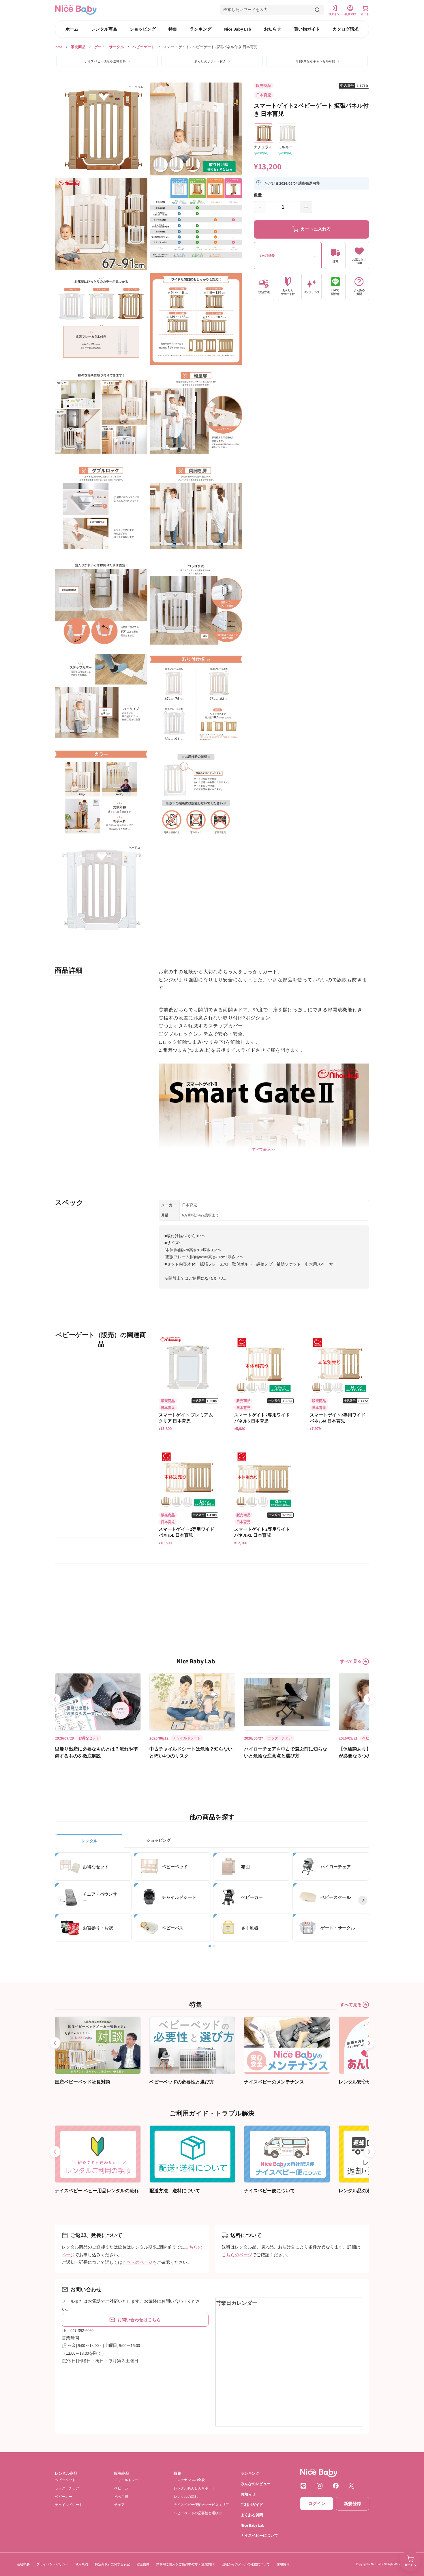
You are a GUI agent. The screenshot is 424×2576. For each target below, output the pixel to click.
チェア (119, 2505)
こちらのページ (137, 2262)
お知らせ (273, 29)
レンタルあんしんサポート (194, 2488)
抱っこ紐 (121, 2497)
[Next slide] (369, 1699)
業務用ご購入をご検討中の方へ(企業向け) (186, 2564)
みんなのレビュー (256, 2484)
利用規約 (82, 2564)
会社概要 (23, 2564)
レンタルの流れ (186, 2497)
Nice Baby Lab (238, 29)
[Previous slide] (55, 1699)
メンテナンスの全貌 (189, 2480)
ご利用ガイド (252, 2505)
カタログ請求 (346, 29)
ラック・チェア (67, 2488)
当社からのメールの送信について (246, 2564)
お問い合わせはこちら (139, 2320)
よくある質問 (252, 2515)
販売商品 (78, 47)
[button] (272, 10)
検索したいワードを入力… (247, 10)
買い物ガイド (307, 29)
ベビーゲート (144, 47)
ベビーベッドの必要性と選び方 (198, 2513)
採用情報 (283, 2564)
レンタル (89, 1841)
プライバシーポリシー (52, 2564)
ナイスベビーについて (259, 2536)
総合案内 (143, 2564)
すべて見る (351, 1661)
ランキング (201, 29)
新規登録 (352, 2504)
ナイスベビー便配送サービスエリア (201, 2505)
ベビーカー (63, 2497)
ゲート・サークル (109, 47)
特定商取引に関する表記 (112, 2564)
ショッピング (143, 29)
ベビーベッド (65, 2480)
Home (58, 47)
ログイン (317, 2504)
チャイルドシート (69, 2505)
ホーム (72, 29)
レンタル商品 (104, 29)
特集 (173, 29)
